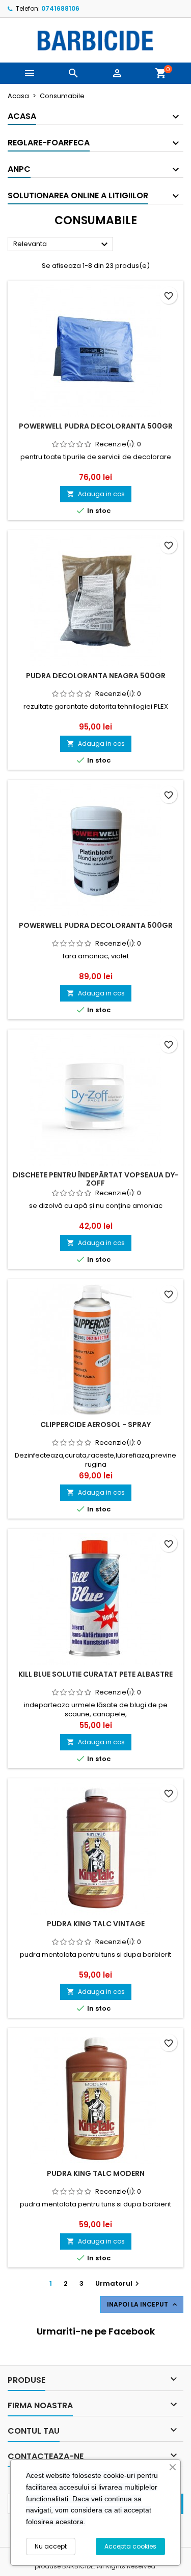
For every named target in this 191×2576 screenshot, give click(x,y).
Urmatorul (118, 2283)
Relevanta (62, 245)
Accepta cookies (130, 2546)
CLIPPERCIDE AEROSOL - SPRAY (95, 1425)
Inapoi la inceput (143, 2305)
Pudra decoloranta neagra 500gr (96, 676)
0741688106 (60, 8)
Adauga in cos (96, 494)
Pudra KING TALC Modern (96, 2173)
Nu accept (51, 2546)
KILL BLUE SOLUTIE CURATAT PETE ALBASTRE (95, 1674)
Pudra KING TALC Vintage (96, 1924)
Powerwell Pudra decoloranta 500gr (96, 925)
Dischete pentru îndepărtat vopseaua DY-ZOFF (96, 1179)
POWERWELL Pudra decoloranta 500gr (96, 426)
